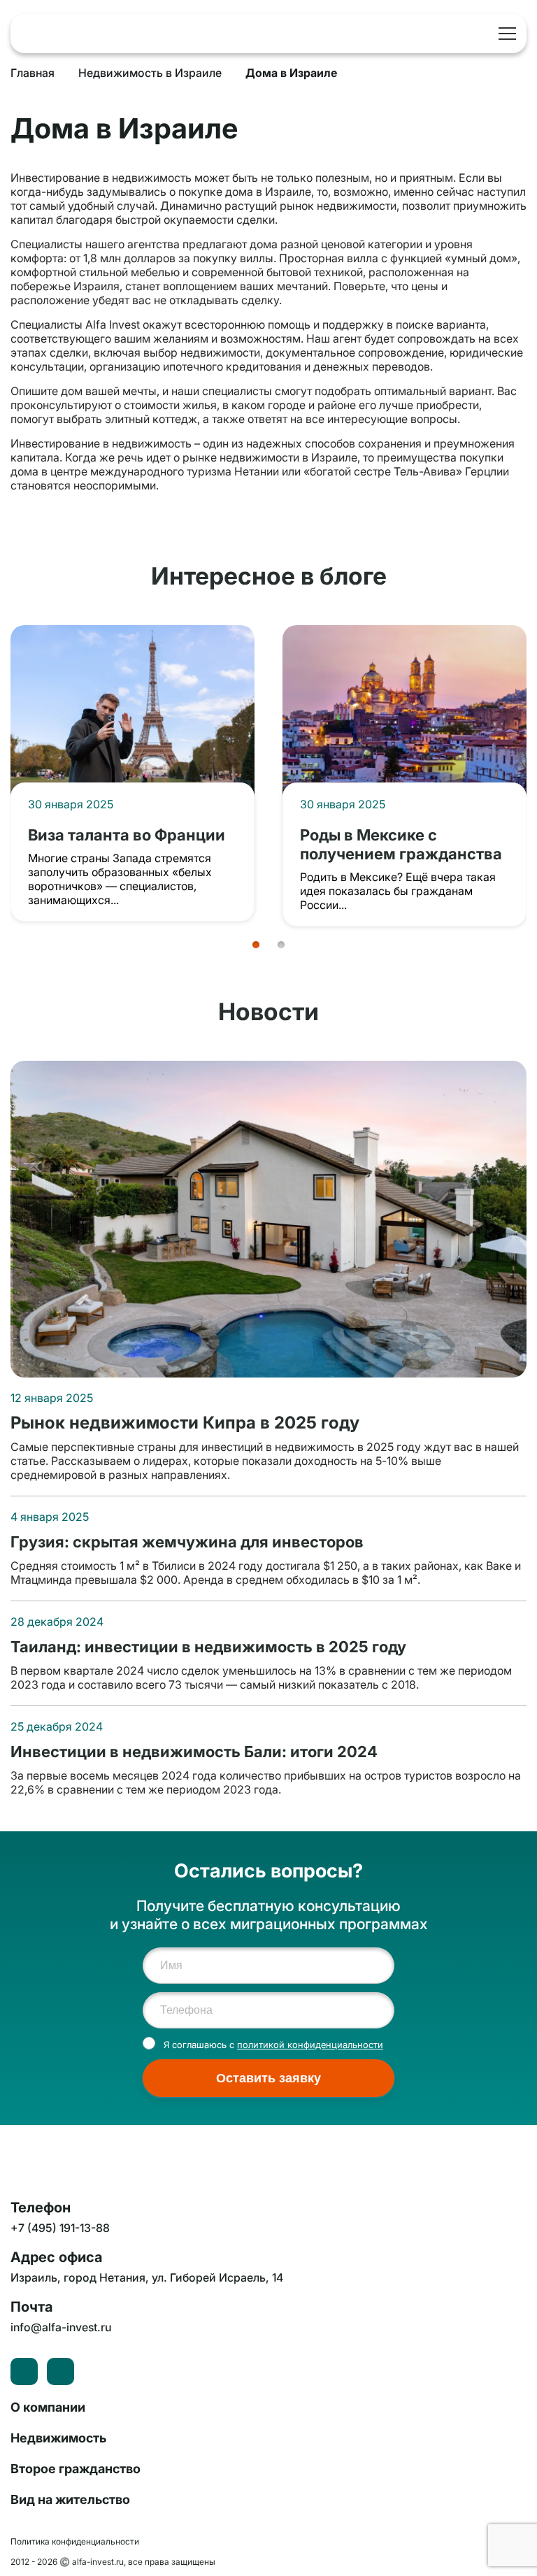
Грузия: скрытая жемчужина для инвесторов (187, 1541)
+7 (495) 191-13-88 (480, 34)
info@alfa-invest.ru (61, 2327)
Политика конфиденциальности (75, 2541)
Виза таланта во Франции (127, 835)
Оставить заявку (268, 2078)
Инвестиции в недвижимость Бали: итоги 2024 (194, 1751)
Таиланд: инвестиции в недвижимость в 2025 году (208, 1646)
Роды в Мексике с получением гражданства (401, 844)
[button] (256, 945)
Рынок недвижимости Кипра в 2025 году (185, 1423)
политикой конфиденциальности (310, 2045)
